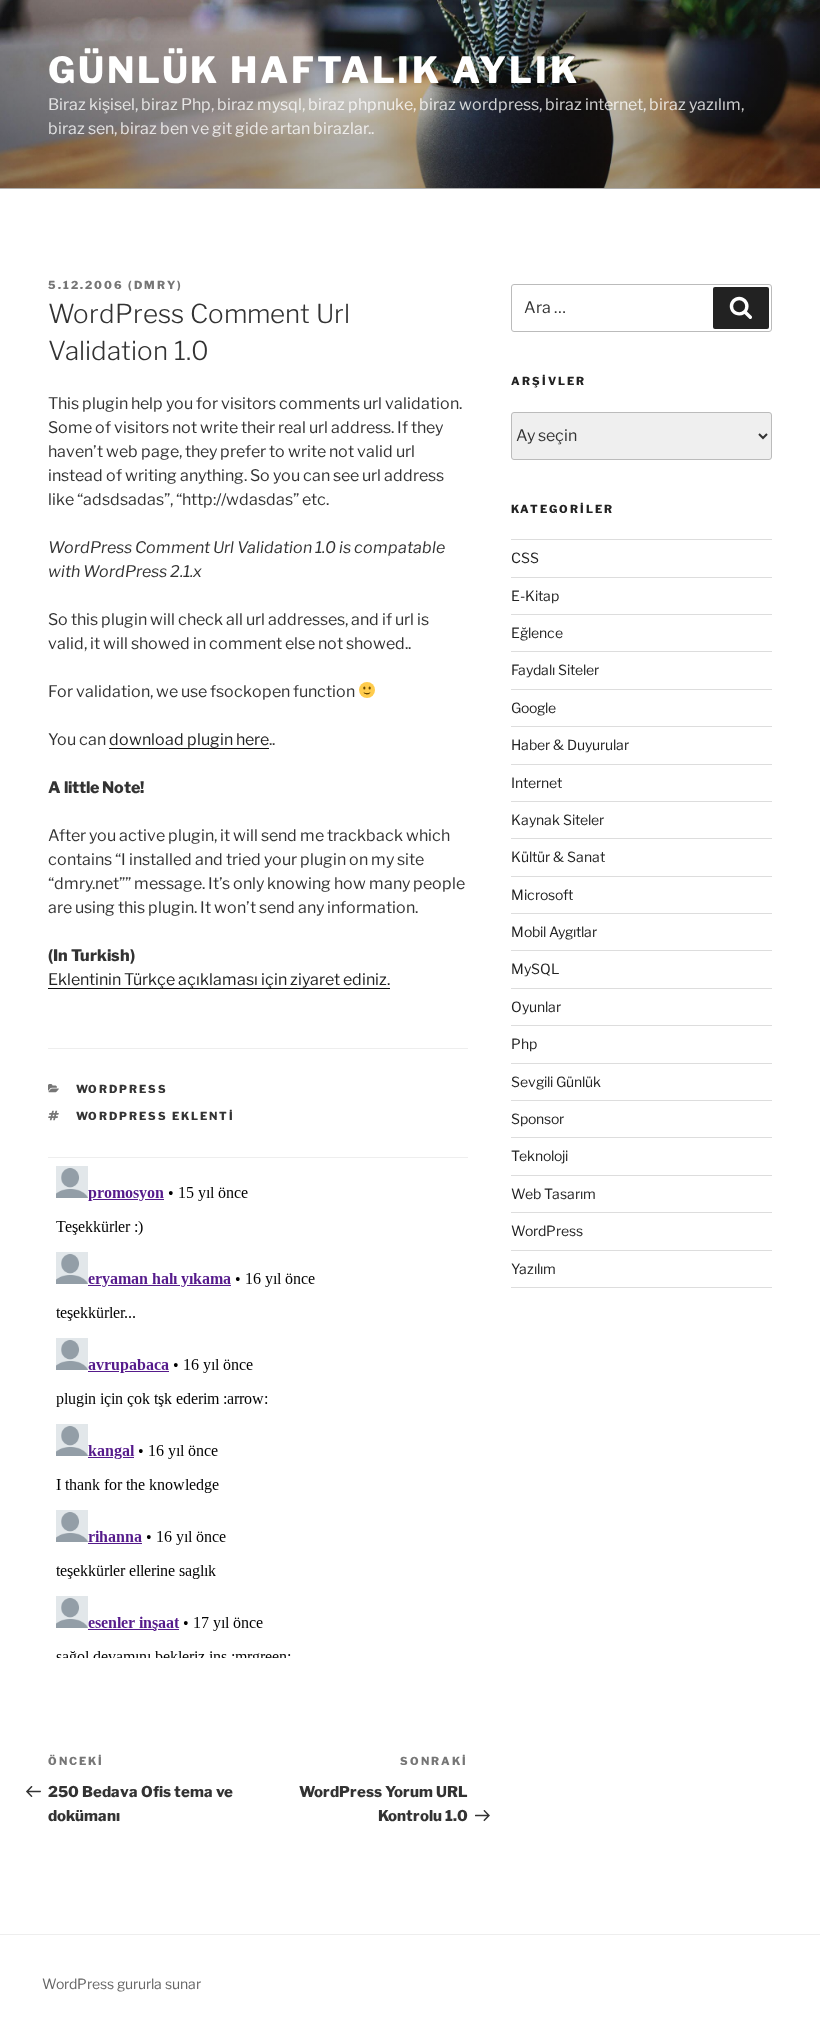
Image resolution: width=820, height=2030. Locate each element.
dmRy (155, 285)
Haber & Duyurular (570, 744)
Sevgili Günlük (556, 1081)
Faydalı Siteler (555, 669)
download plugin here (189, 739)
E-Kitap (535, 595)
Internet (536, 782)
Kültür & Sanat (558, 856)
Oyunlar (536, 1006)
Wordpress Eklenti (156, 1116)
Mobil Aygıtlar (554, 931)
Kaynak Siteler (557, 819)
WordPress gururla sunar (121, 1983)
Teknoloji (539, 1155)
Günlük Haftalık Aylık (313, 70)
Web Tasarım (553, 1193)
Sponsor (537, 1118)
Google (533, 707)
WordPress (122, 1089)
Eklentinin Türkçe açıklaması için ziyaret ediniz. (219, 979)
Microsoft (542, 894)
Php (524, 1043)
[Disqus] (258, 1408)
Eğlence (537, 632)
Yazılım (533, 1268)
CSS (525, 557)
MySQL (535, 968)
